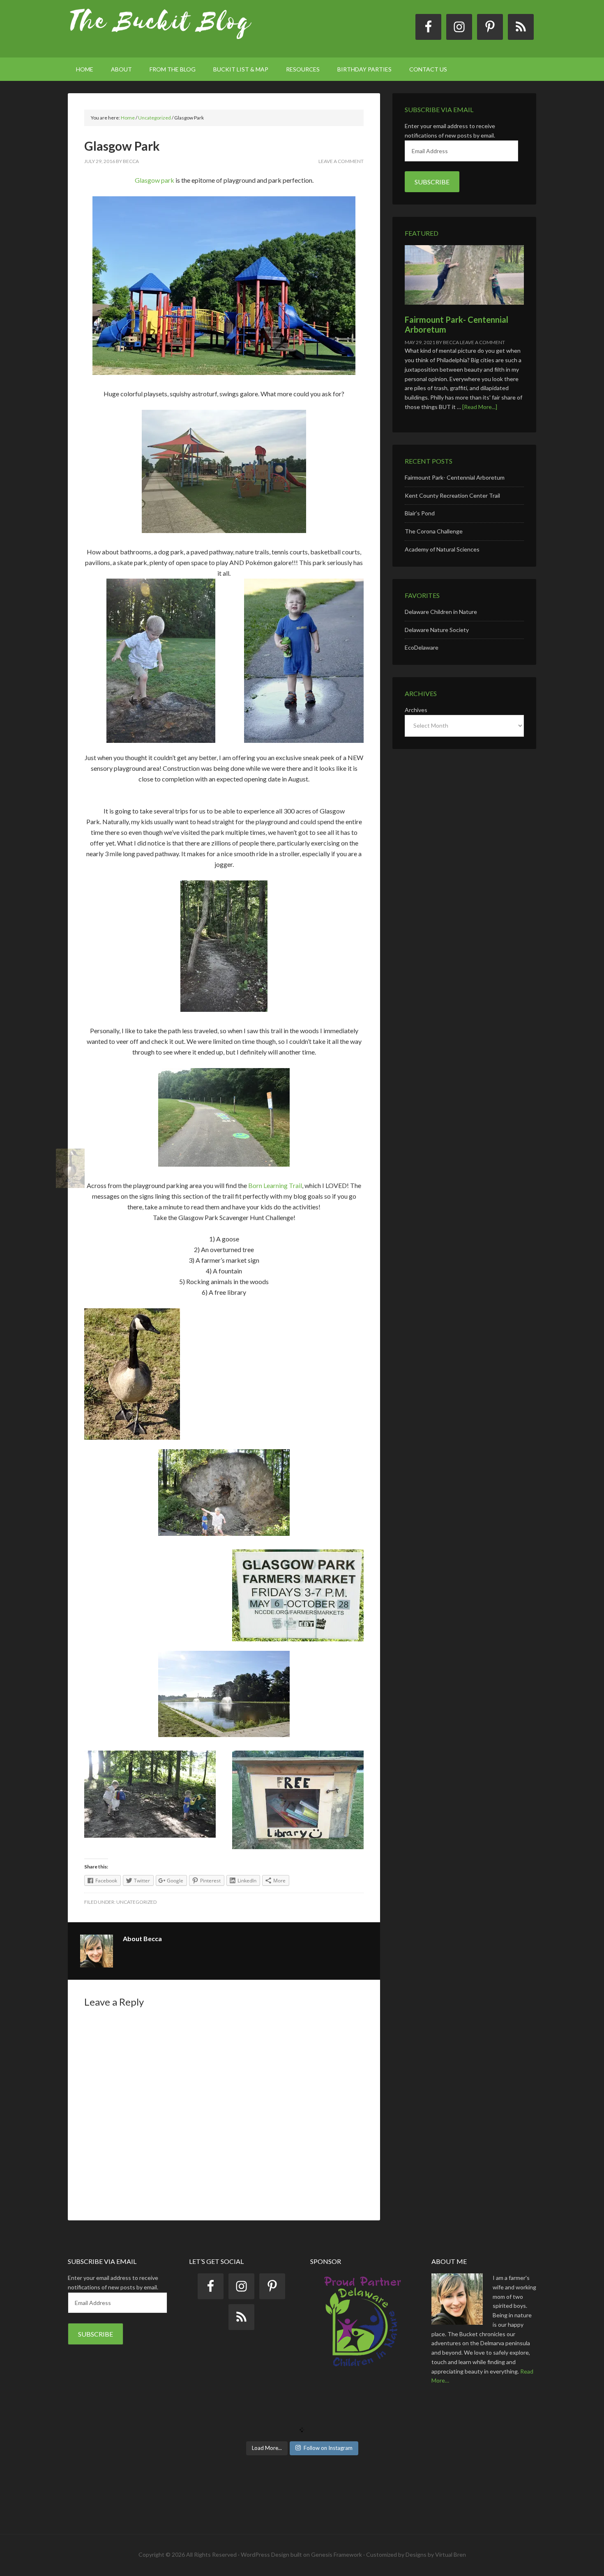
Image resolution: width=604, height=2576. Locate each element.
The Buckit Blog (160, 29)
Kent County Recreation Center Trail (452, 495)
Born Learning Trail (275, 1185)
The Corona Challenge (434, 531)
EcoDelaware (422, 647)
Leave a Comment (341, 161)
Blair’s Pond (420, 513)
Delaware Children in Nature (441, 612)
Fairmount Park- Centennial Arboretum (455, 477)
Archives (416, 710)
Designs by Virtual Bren (436, 2554)
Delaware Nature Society (437, 630)
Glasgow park (154, 180)
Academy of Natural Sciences (442, 549)
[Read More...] (480, 407)
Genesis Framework (337, 2554)
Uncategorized (136, 1902)
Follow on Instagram (328, 2448)
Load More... (267, 2448)
